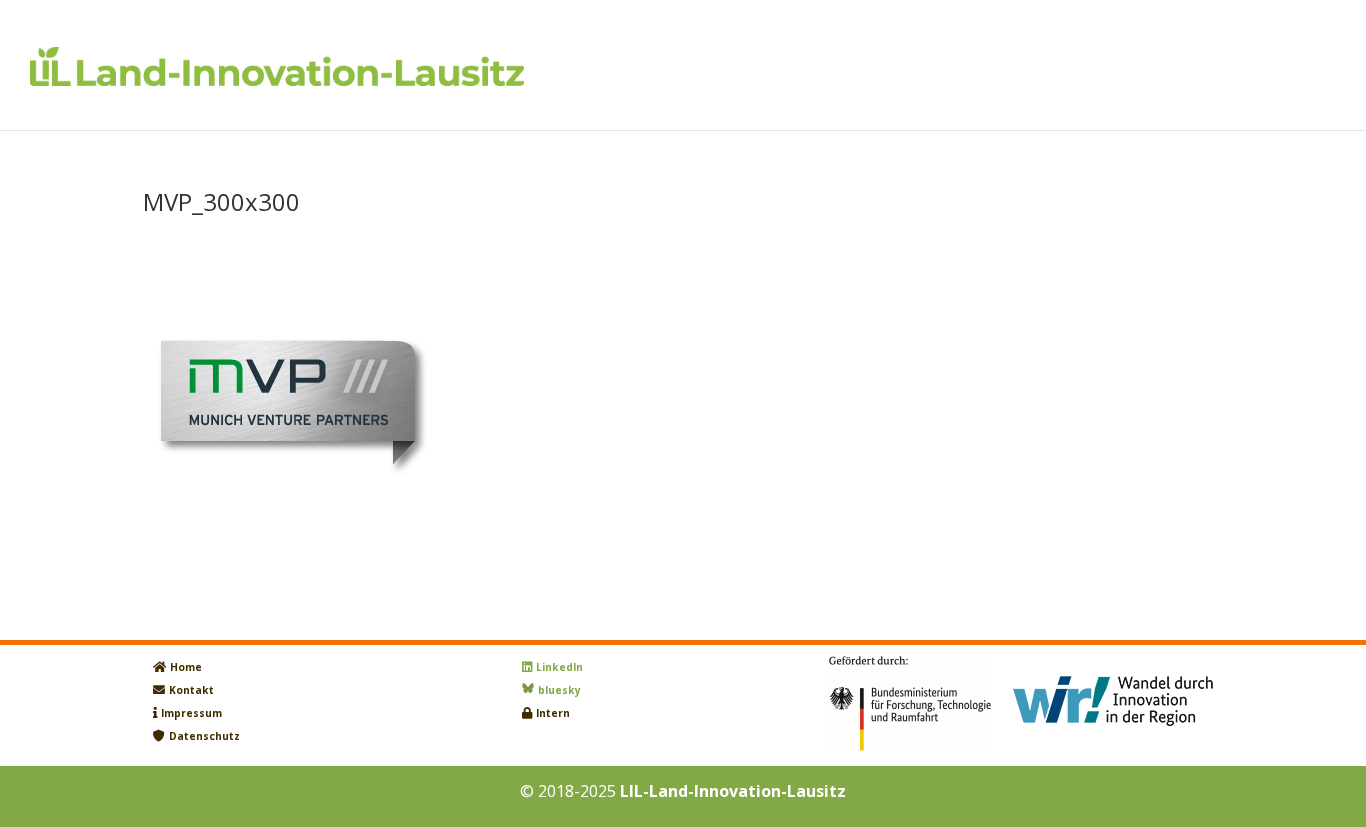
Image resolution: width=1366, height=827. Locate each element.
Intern (553, 713)
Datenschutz (204, 736)
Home (186, 667)
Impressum (191, 713)
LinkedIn (559, 667)
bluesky (559, 690)
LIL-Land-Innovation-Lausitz (733, 791)
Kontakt (191, 690)
